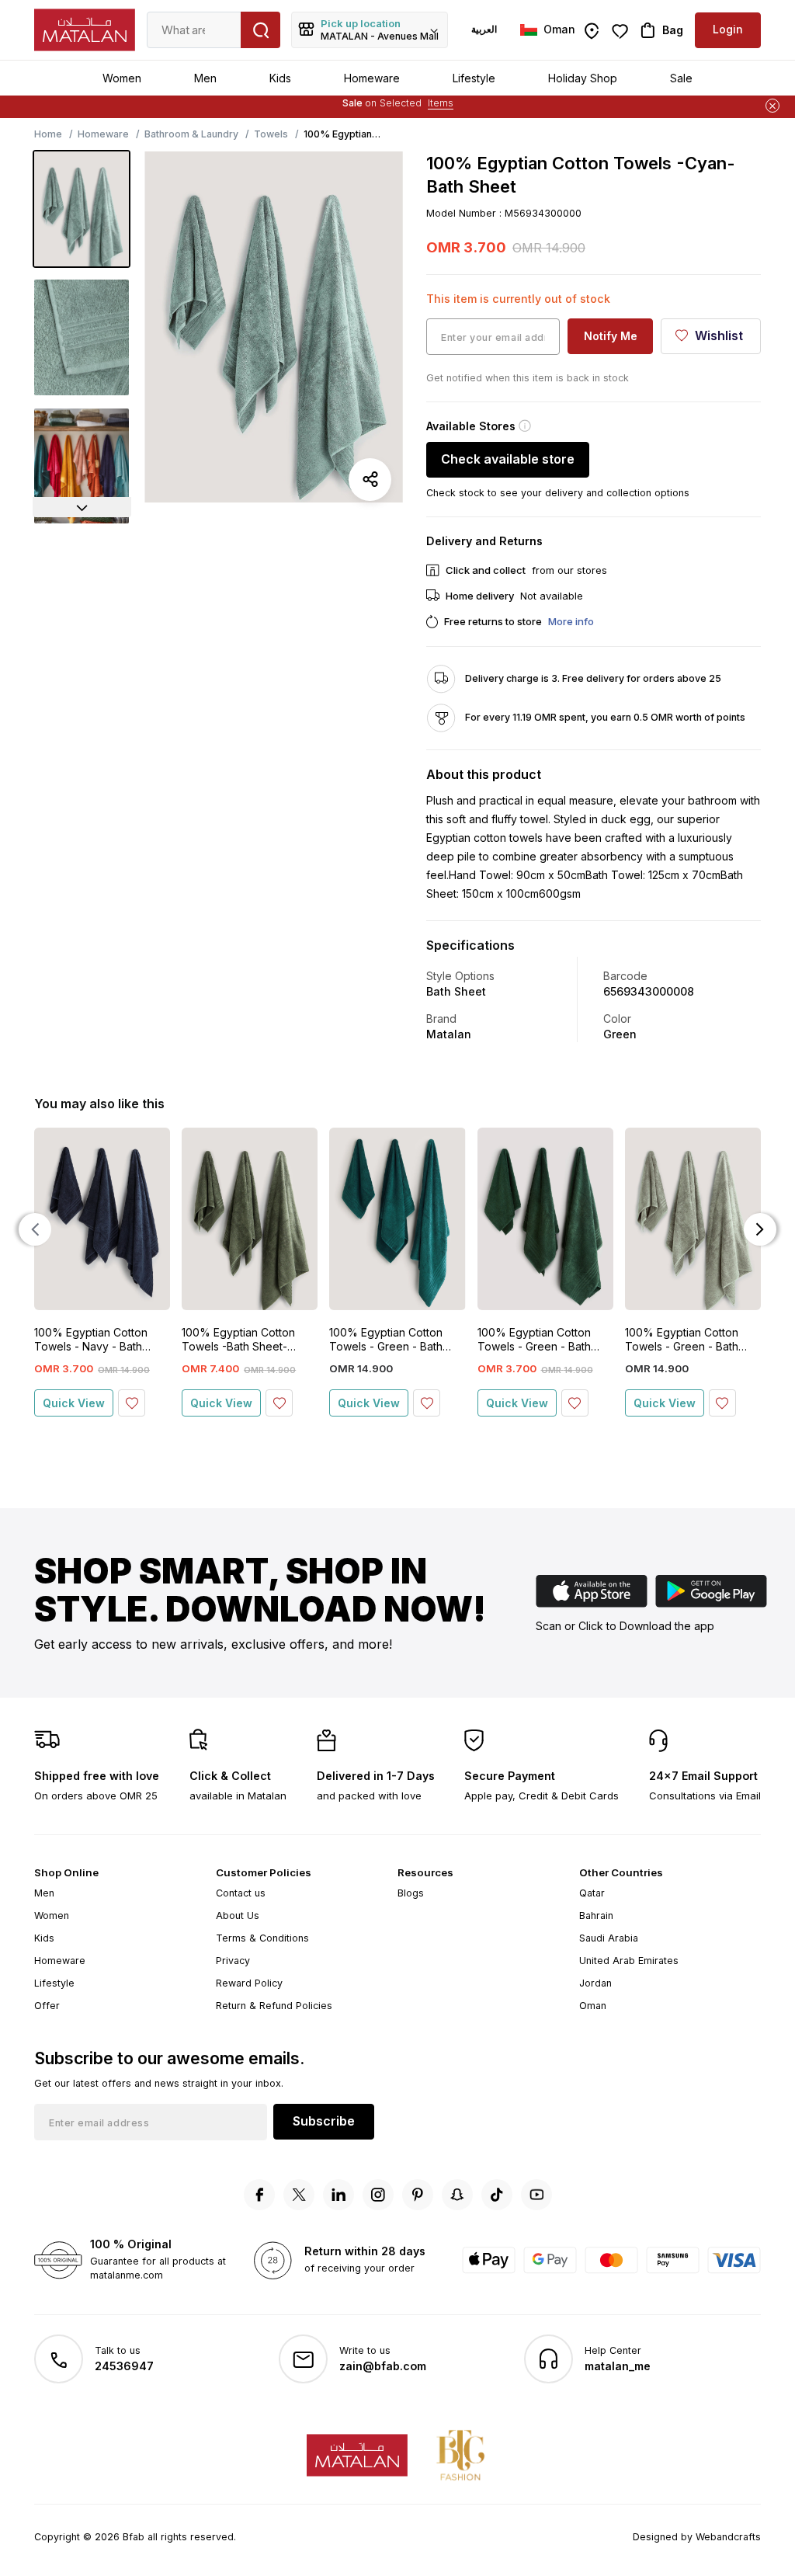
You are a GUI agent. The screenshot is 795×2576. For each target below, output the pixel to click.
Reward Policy (249, 1983)
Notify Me (611, 336)
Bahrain (596, 1915)
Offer (47, 2006)
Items (441, 103)
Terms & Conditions (262, 1938)
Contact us (241, 1893)
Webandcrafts (728, 2537)
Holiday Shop (583, 78)
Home (48, 134)
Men (205, 78)
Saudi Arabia (609, 1938)
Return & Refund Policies (274, 2006)
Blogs (411, 1893)
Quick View (74, 1403)
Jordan (595, 1983)
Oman (593, 2006)
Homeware (372, 78)
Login (728, 29)
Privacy (233, 1961)
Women (122, 78)
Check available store (508, 459)
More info (571, 621)
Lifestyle (474, 78)
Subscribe (324, 2121)
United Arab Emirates (629, 1961)
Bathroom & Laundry (191, 134)
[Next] (82, 507)
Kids (280, 78)
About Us (238, 1915)
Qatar (592, 1893)
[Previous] (35, 1229)
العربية (484, 29)
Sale (681, 78)
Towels (271, 134)
